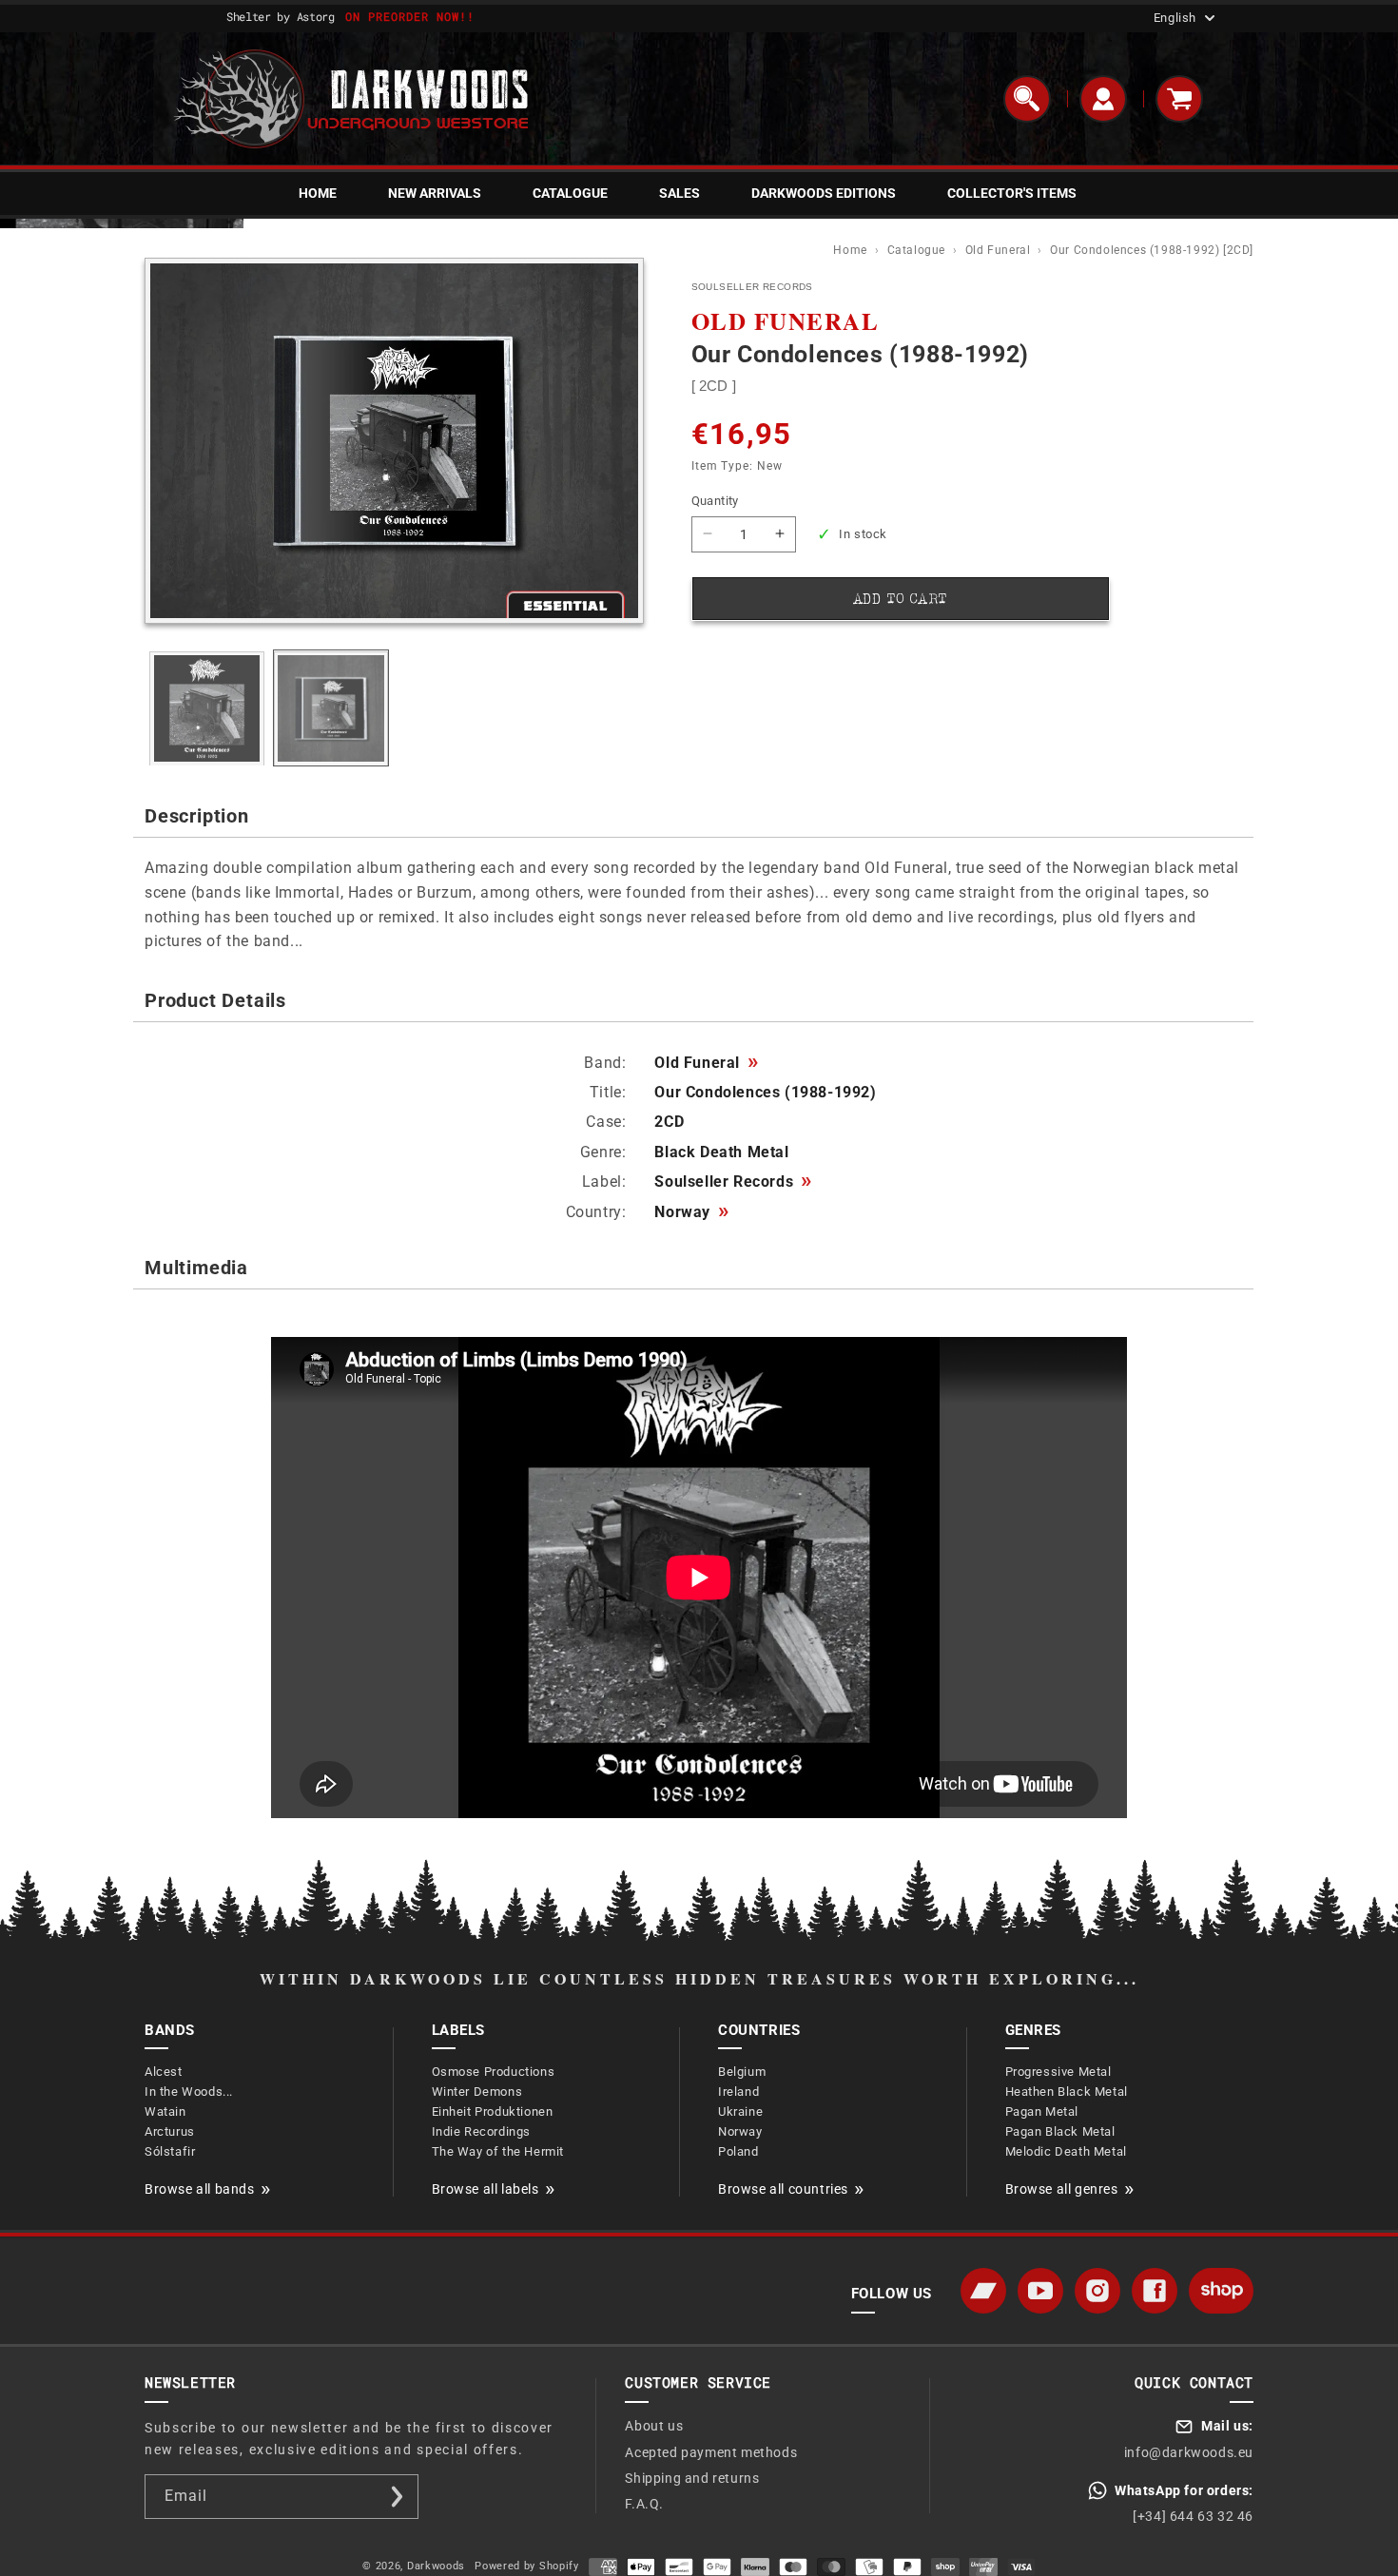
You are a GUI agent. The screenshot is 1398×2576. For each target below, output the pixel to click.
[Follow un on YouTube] (1040, 2291)
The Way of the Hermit (498, 2151)
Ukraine (740, 2111)
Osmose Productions (494, 2072)
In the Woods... (189, 2092)
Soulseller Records (733, 1182)
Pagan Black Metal (1060, 2131)
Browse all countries (783, 2189)
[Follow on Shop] (1221, 2291)
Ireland (738, 2092)
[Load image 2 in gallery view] (331, 709)
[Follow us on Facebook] (1155, 2291)
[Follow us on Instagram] (1097, 2291)
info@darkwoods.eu (1189, 2452)
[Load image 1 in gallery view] (207, 709)
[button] (1027, 99)
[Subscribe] (397, 2497)
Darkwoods (436, 2566)
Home (852, 250)
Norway (691, 1212)
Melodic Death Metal (1066, 2151)
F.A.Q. (644, 2504)
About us (654, 2426)
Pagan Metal (1042, 2111)
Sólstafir (170, 2151)
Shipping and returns (692, 2478)
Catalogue (918, 250)
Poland (738, 2151)
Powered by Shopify (527, 2566)
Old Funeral (1000, 250)
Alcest (164, 2072)
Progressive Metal (1058, 2072)
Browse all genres (1062, 2189)
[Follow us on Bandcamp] (983, 2291)
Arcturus (170, 2131)
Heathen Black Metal (1067, 2092)
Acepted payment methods (711, 2452)
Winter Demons (477, 2092)
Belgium (742, 2072)
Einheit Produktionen (493, 2111)
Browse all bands (200, 2189)
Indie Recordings (482, 2131)
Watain (165, 2111)
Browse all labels (485, 2189)
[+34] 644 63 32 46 (1193, 2516)
